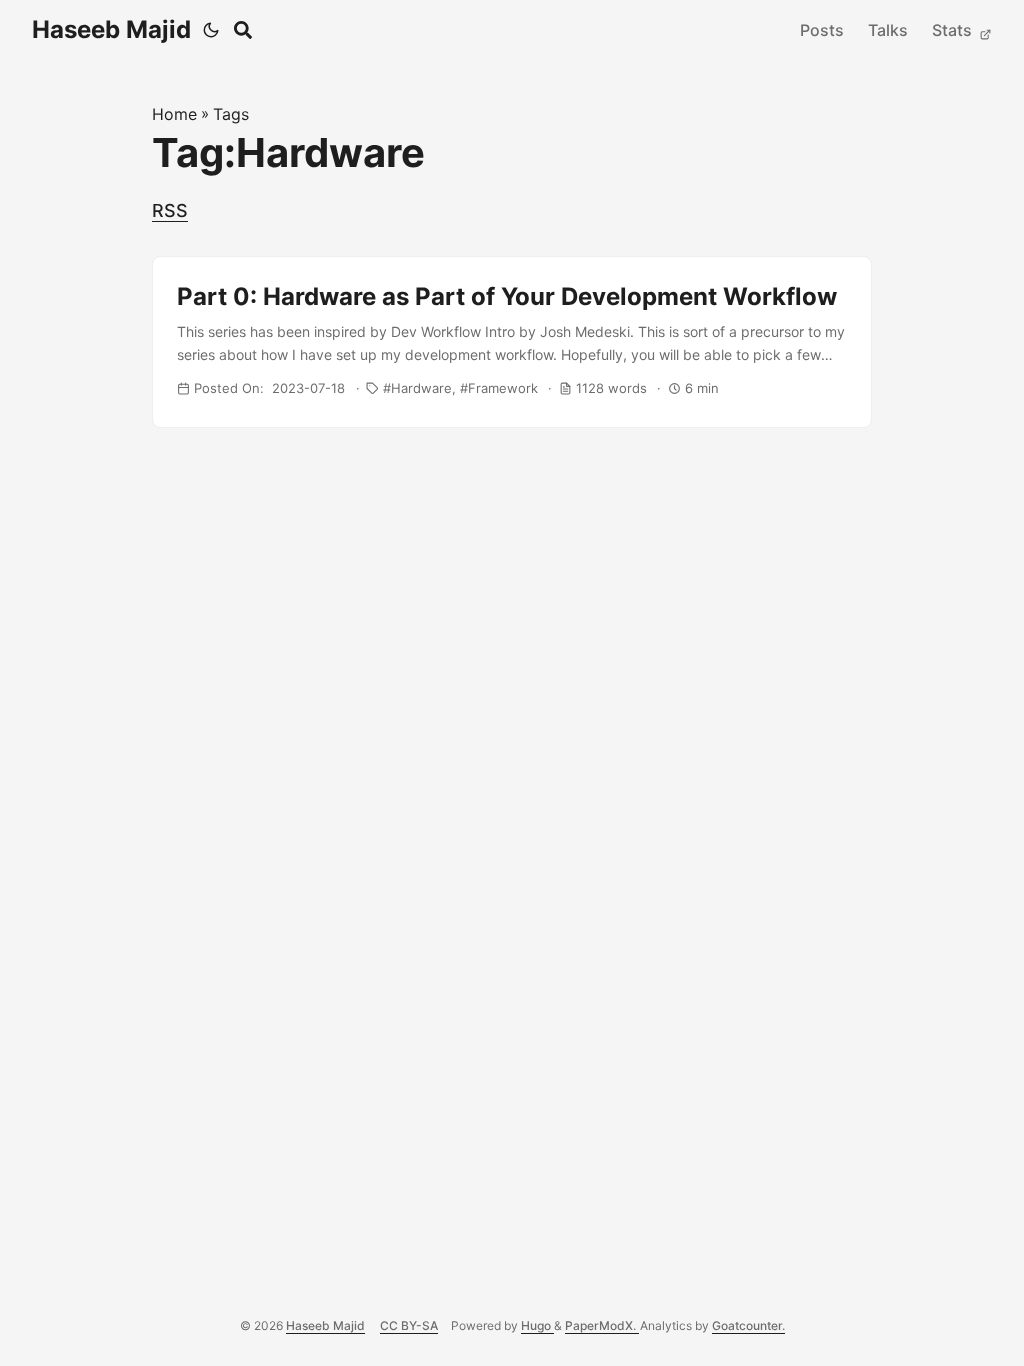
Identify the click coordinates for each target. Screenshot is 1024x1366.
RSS (170, 210)
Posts (822, 30)
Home (174, 114)
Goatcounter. (748, 1325)
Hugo (537, 1325)
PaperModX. (602, 1325)
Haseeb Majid (111, 29)
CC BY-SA (409, 1325)
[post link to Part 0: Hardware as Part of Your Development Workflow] (512, 342)
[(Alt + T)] (211, 30)
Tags (231, 114)
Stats (954, 30)
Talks (888, 30)
